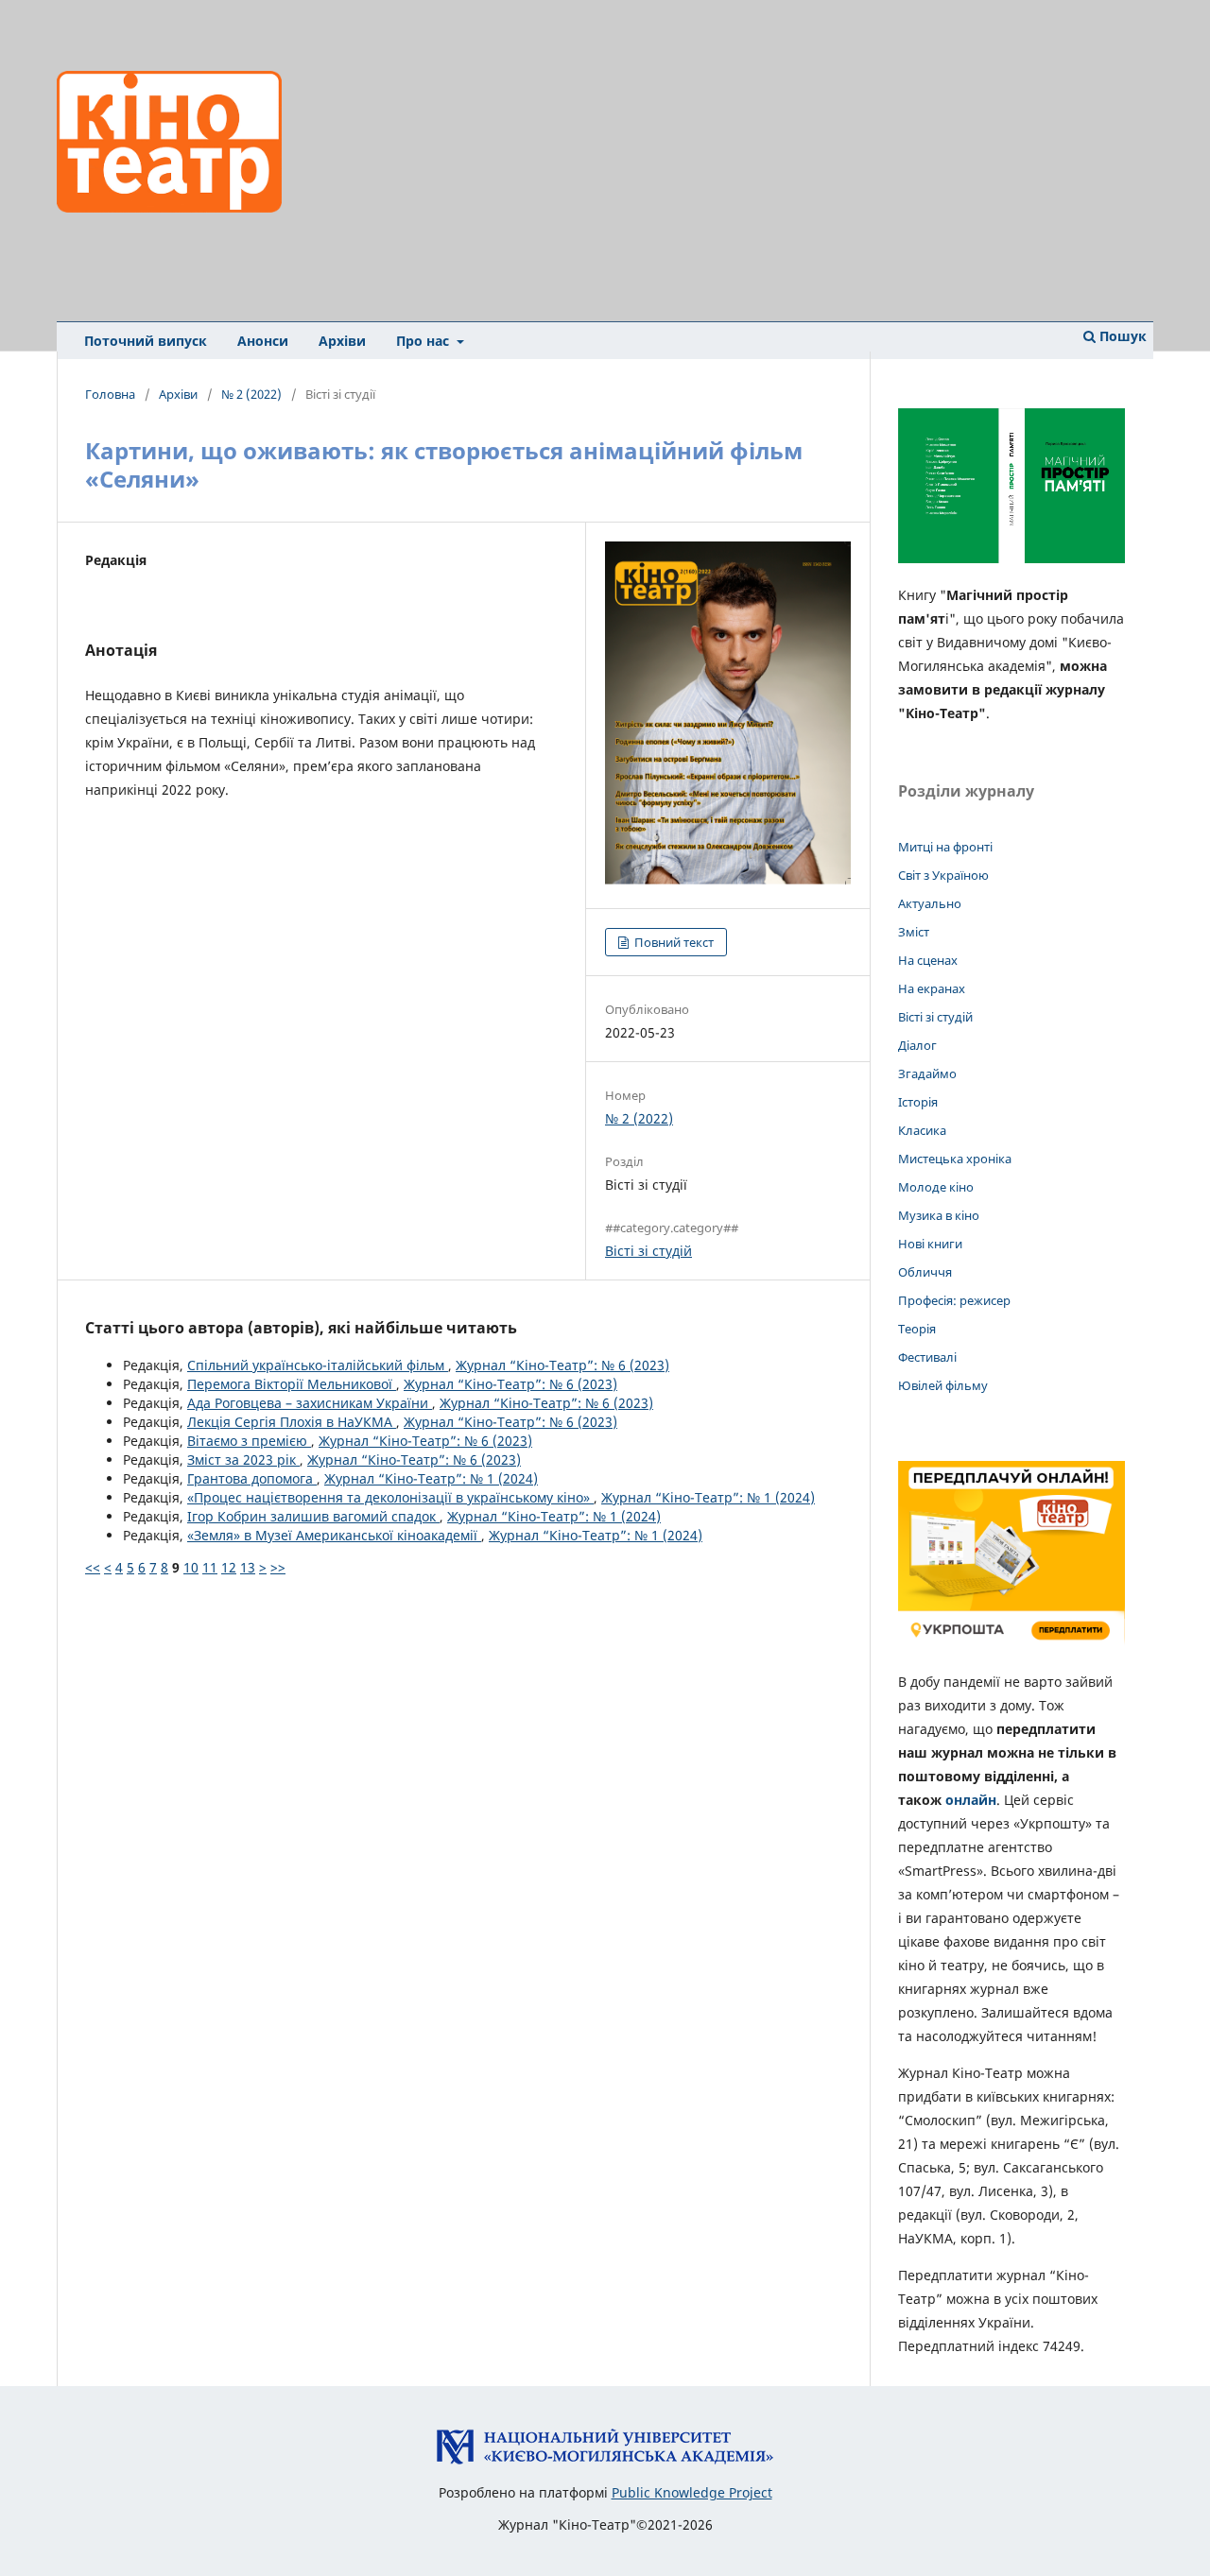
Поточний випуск (146, 341)
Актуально (930, 903)
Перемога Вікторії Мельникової (292, 1384)
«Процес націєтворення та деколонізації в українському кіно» (390, 1497)
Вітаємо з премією (249, 1441)
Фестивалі (927, 1357)
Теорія (917, 1329)
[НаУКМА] (605, 2460)
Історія (918, 1102)
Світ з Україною (943, 875)
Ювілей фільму (943, 1385)
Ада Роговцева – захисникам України (310, 1403)
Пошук (1121, 336)
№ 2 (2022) (251, 394)
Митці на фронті (945, 847)
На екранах (932, 988)
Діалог (917, 1045)
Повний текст (673, 942)
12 (229, 1567)
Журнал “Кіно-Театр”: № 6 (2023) (562, 1365)
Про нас (424, 341)
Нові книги (930, 1244)
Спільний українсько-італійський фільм (318, 1365)
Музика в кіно (939, 1215)
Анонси (263, 341)
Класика (922, 1130)
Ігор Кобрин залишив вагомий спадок (313, 1516)
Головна (110, 394)
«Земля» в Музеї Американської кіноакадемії (334, 1535)
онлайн (971, 1800)
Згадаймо (927, 1073)
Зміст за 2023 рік (243, 1460)
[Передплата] (1011, 1645)
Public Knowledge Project (692, 2492)
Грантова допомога (252, 1478)
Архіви (342, 341)
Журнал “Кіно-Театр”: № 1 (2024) (431, 1478)
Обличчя (925, 1272)
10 (191, 1567)
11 (210, 1567)
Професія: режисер (954, 1300)
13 (248, 1567)
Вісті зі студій (648, 1251)
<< (93, 1567)
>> (278, 1567)
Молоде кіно (936, 1187)
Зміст (914, 932)
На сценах (928, 960)
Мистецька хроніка (955, 1159)
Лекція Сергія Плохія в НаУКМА (292, 1422)
